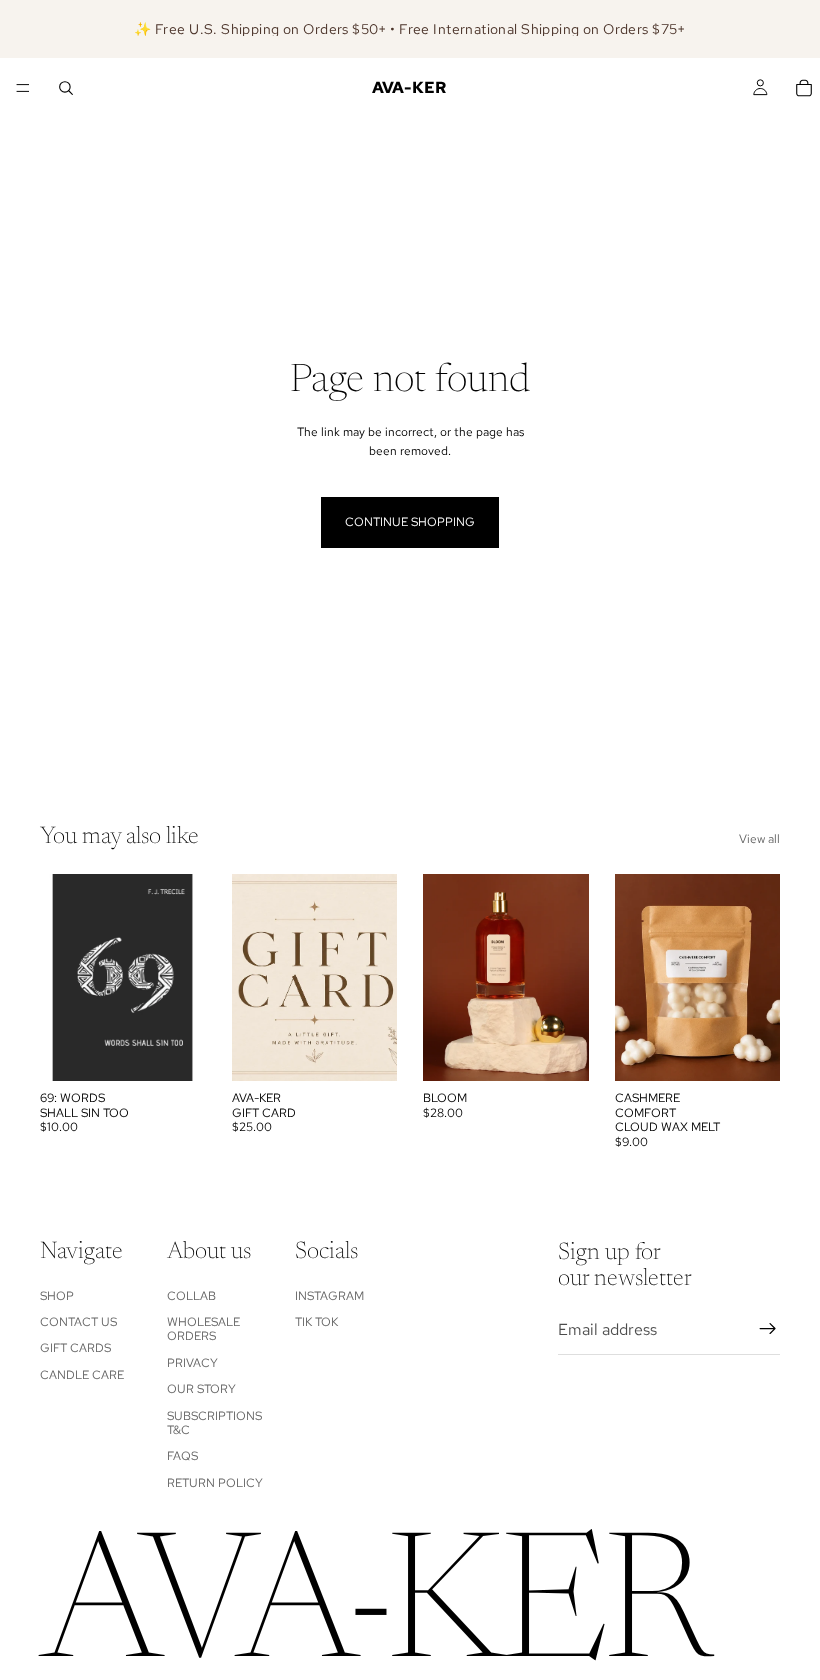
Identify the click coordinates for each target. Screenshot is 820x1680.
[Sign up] (768, 1329)
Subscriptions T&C (214, 1422)
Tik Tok (316, 1322)
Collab (191, 1295)
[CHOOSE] (366, 1051)
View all (759, 839)
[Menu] (23, 88)
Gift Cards (75, 1348)
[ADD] (175, 1051)
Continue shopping (410, 522)
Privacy (192, 1362)
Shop (57, 1295)
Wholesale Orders (203, 1329)
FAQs (182, 1456)
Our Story (201, 1389)
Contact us (78, 1322)
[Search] (66, 88)
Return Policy (215, 1482)
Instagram (329, 1295)
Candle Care (82, 1374)
